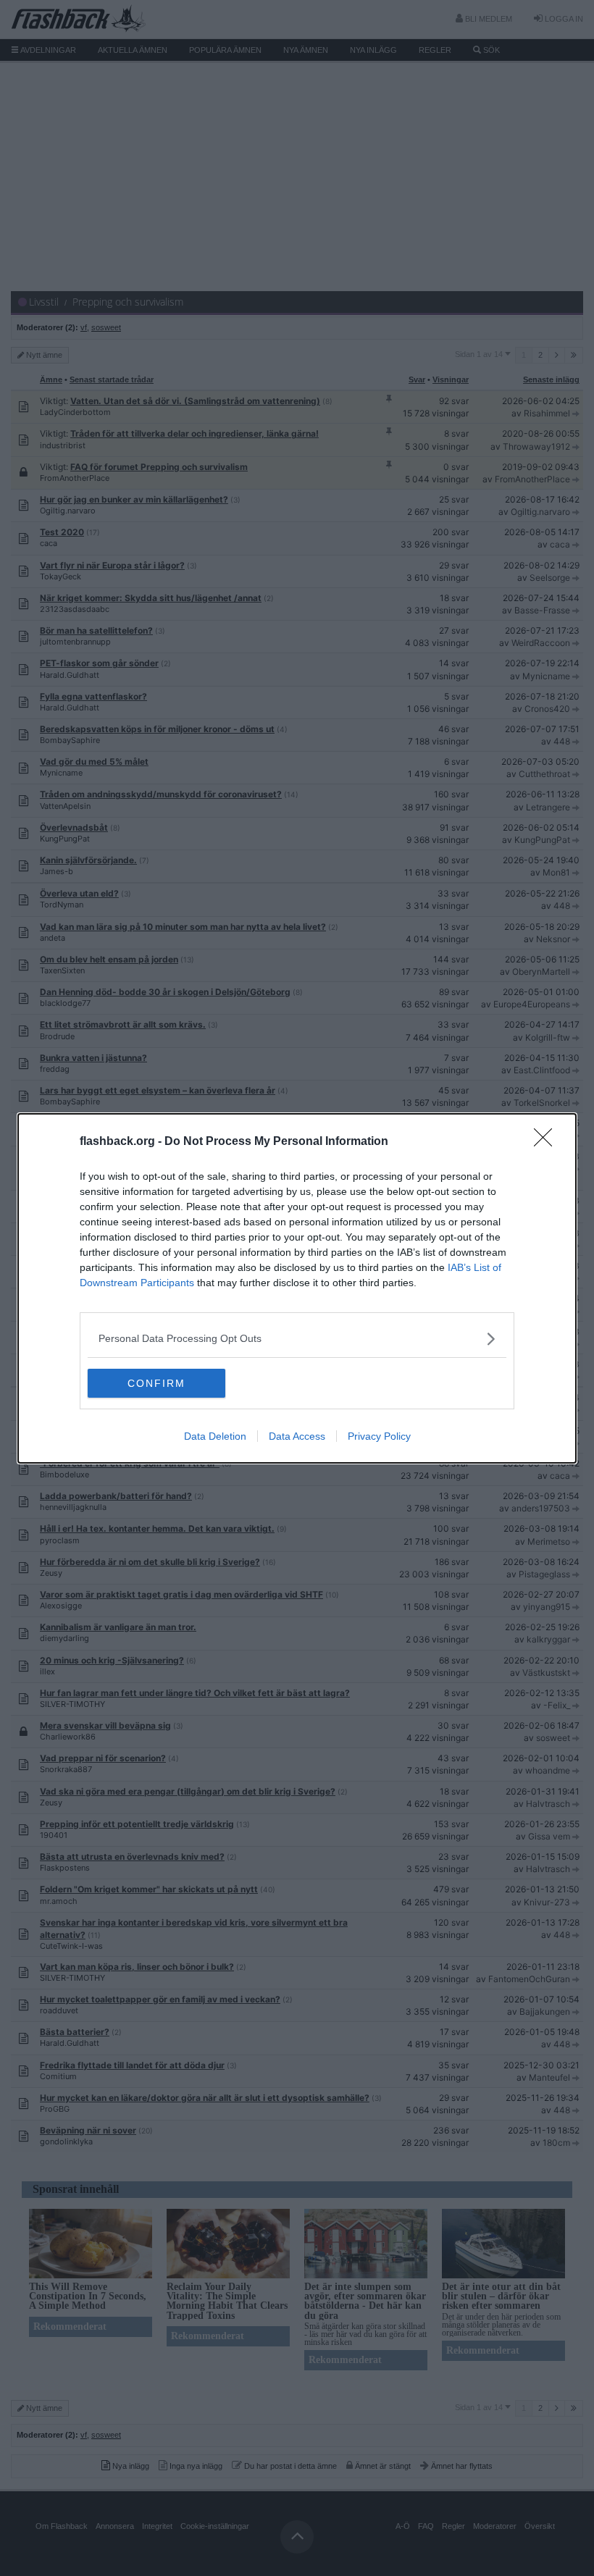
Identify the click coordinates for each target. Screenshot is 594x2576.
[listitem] (297, 1339)
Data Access (297, 1436)
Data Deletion (215, 1436)
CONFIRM (156, 1383)
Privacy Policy (379, 1436)
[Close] (548, 1142)
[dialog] (297, 1288)
